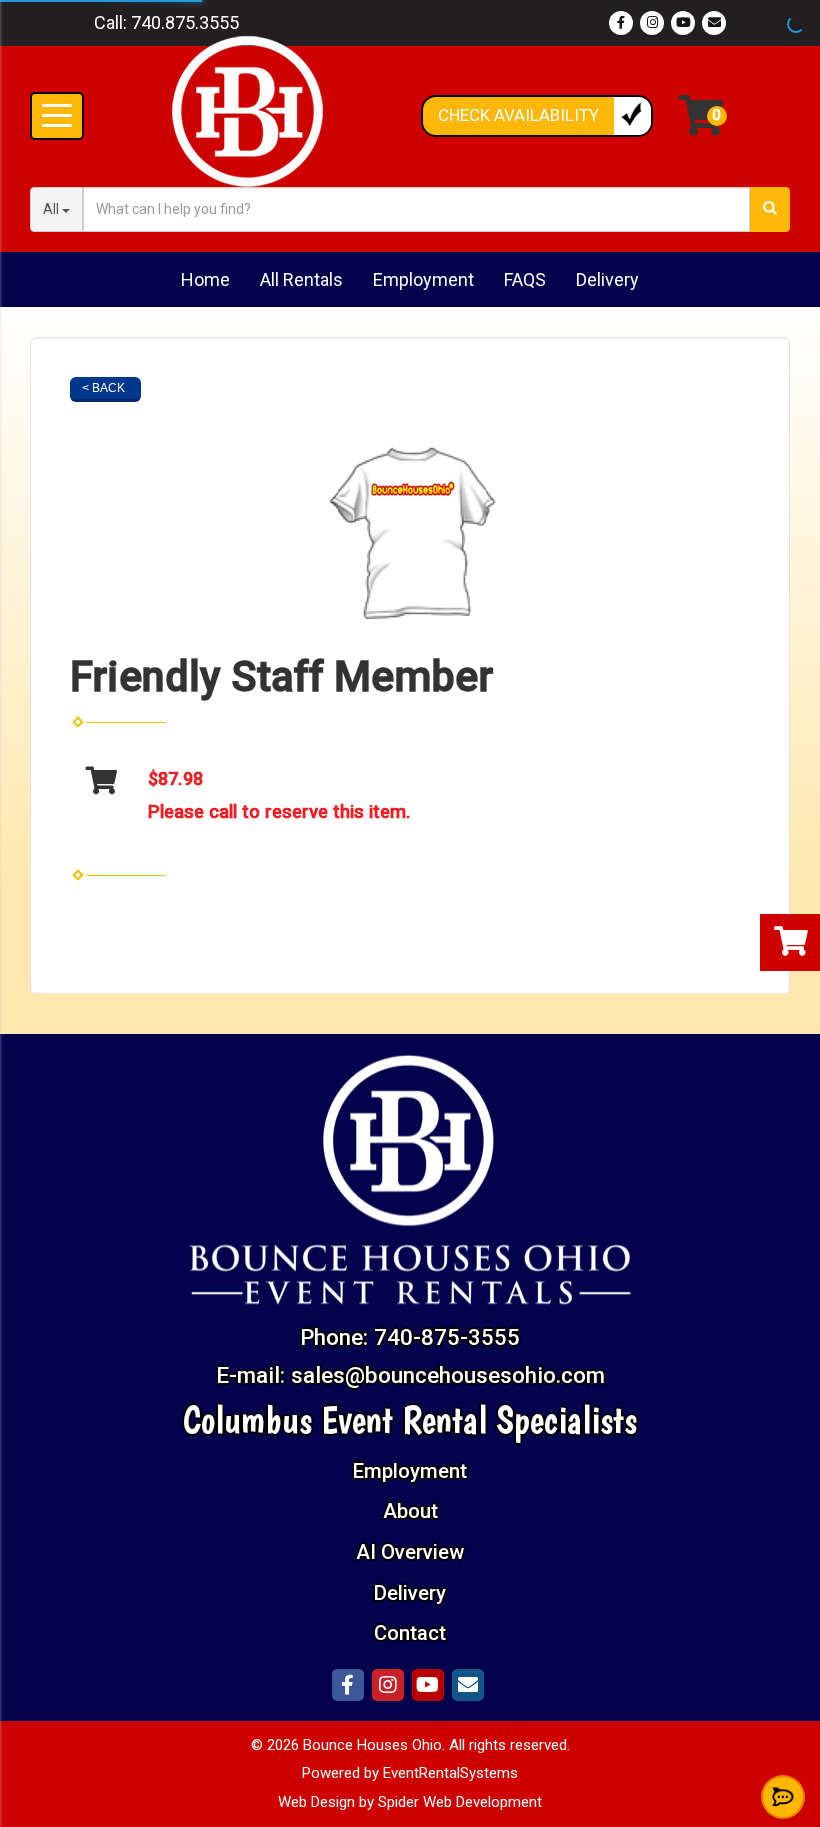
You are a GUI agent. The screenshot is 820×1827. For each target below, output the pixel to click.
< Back (103, 388)
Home (205, 279)
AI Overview (410, 1552)
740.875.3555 (185, 22)
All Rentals (301, 279)
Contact (410, 1633)
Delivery (607, 279)
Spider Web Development (460, 1802)
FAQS (525, 279)
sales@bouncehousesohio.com (448, 1375)
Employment (423, 279)
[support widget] (783, 1797)
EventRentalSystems (450, 1773)
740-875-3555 (447, 1337)
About (410, 1511)
